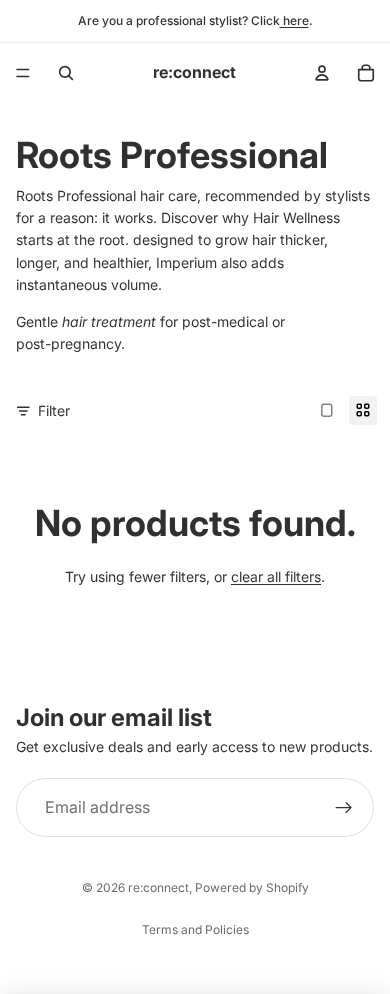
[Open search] (66, 73)
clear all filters (276, 576)
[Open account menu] (322, 73)
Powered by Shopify (252, 887)
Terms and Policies (195, 929)
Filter (54, 410)
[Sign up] (344, 808)
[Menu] (23, 73)
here (294, 20)
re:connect (158, 887)
